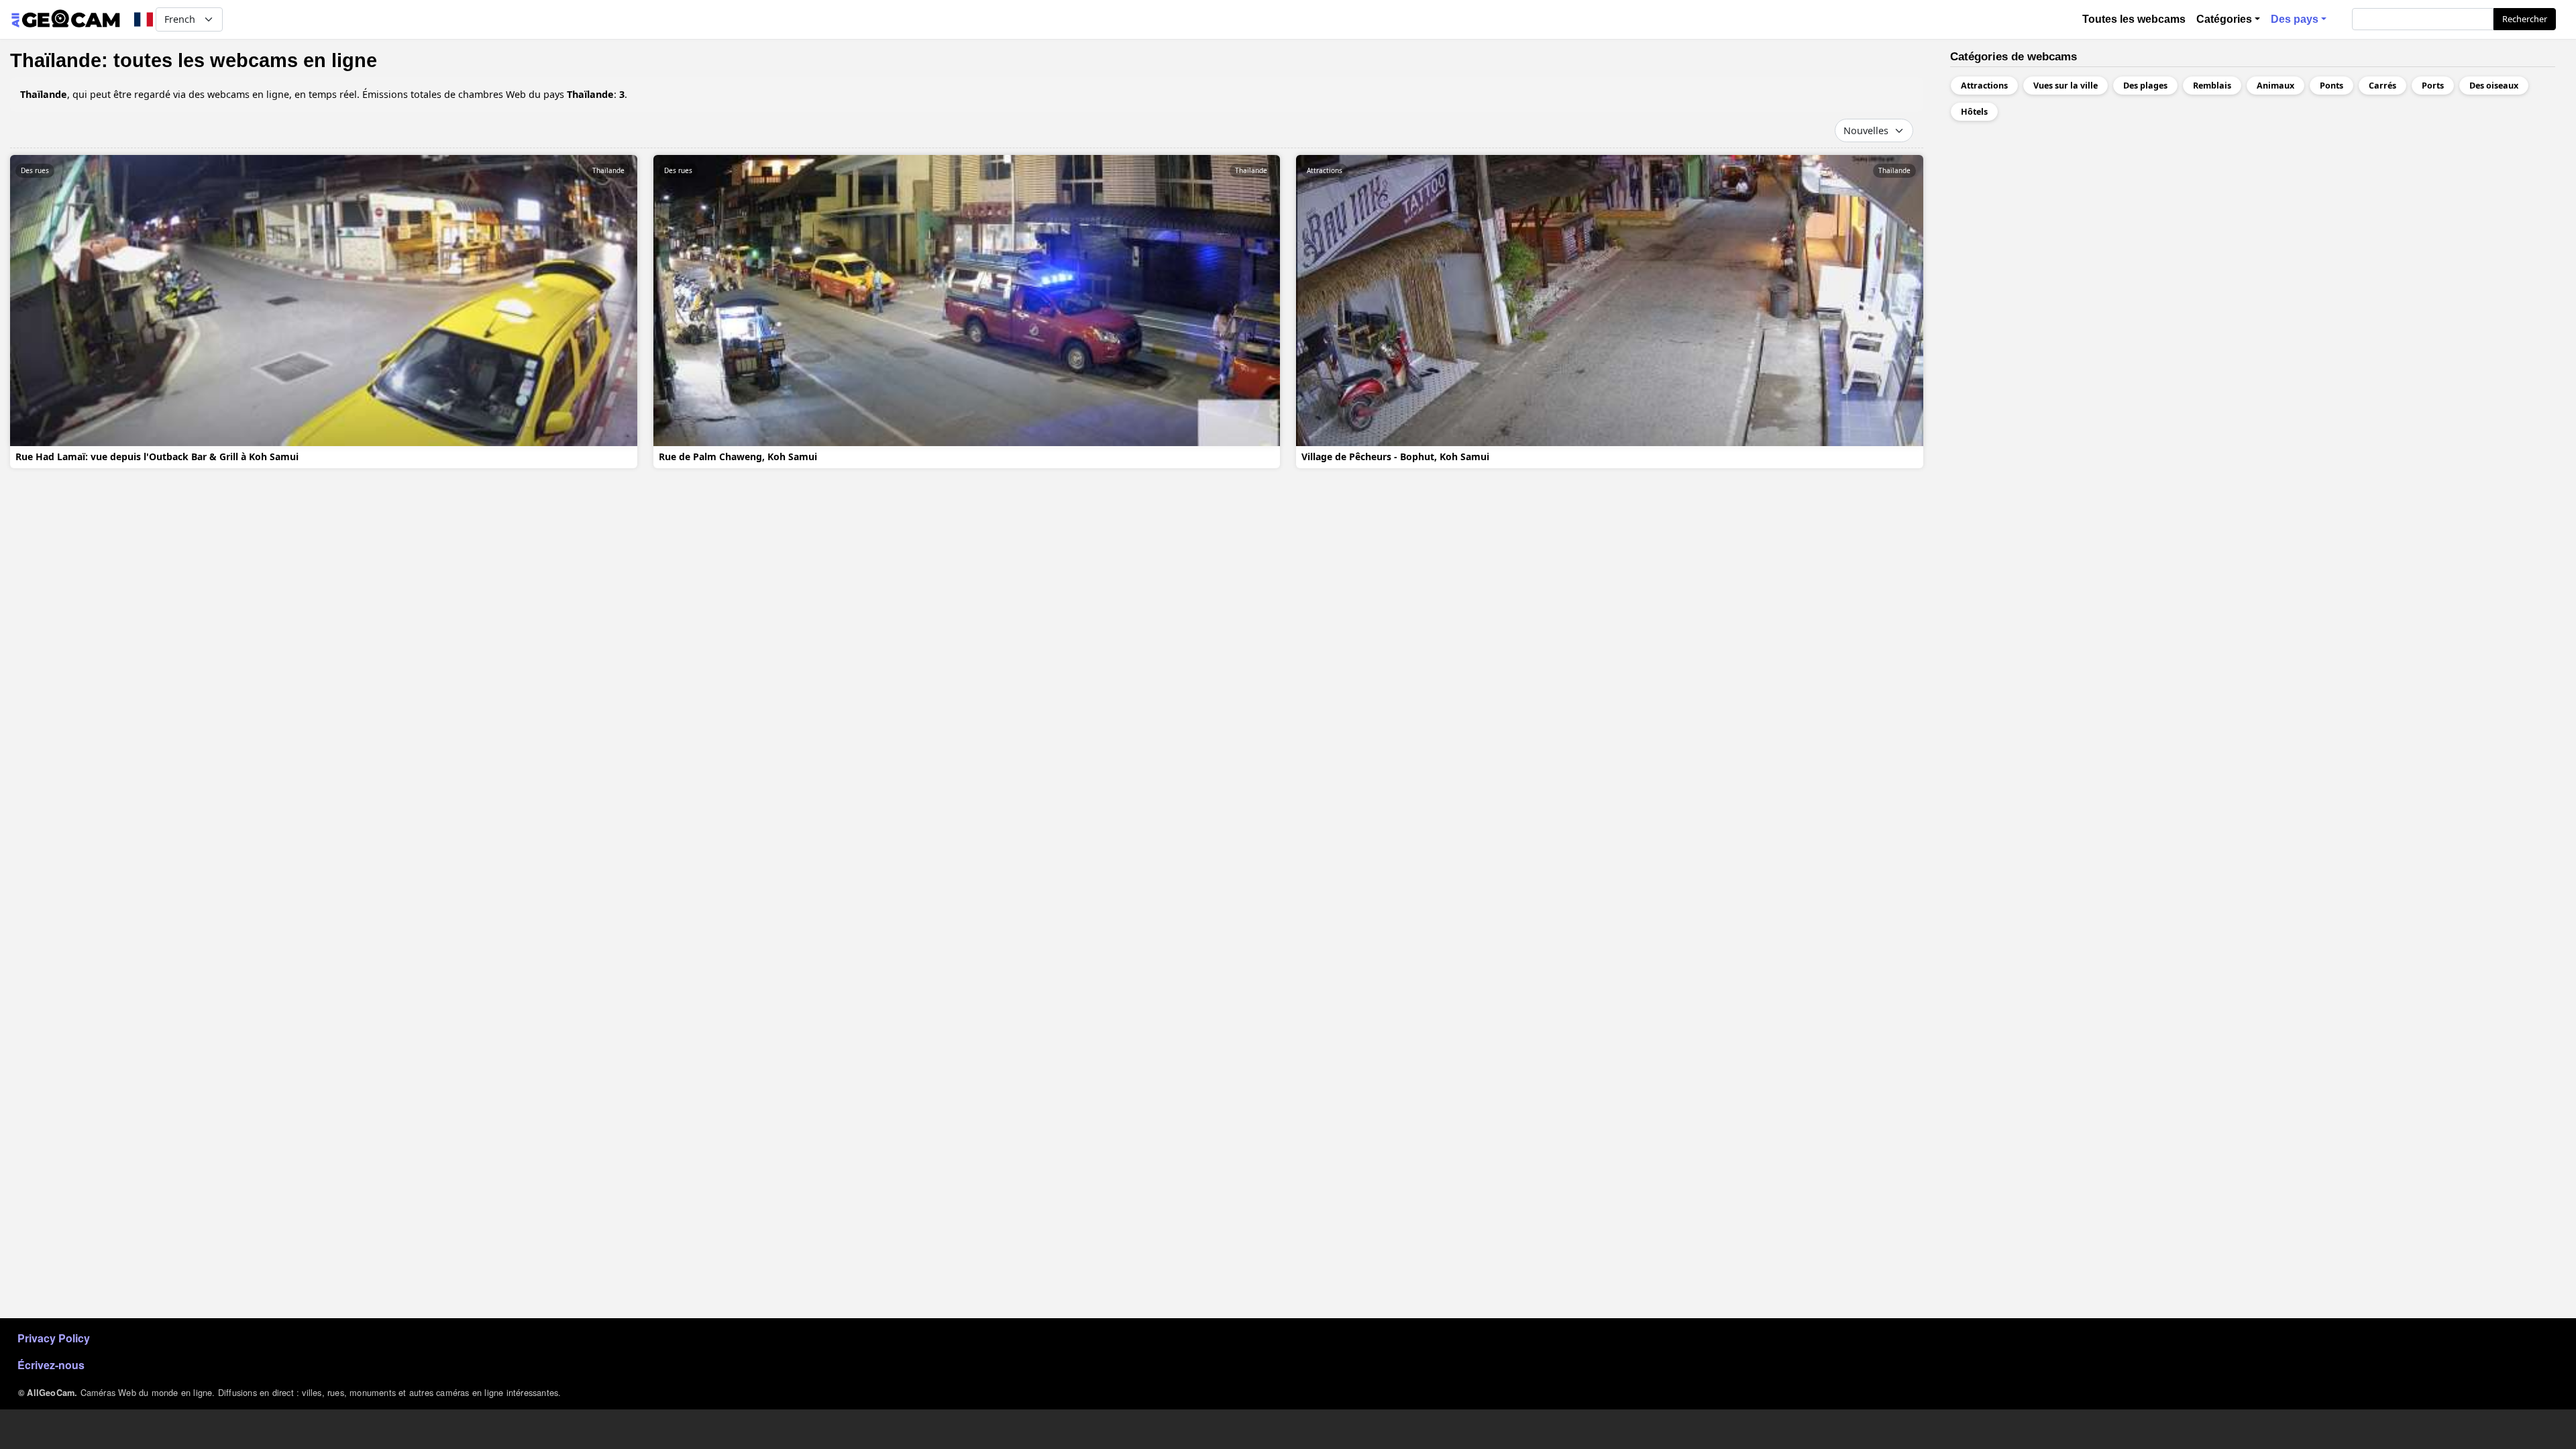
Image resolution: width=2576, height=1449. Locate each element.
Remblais (2212, 86)
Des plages (2145, 86)
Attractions (1325, 170)
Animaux (2275, 86)
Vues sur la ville (2065, 86)
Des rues (35, 170)
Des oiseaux (2494, 86)
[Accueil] (65, 19)
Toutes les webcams (2134, 19)
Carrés (2382, 86)
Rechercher (2525, 19)
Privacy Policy (54, 1338)
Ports (2433, 86)
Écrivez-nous (51, 1365)
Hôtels (1974, 112)
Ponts (2331, 86)
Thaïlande (608, 170)
